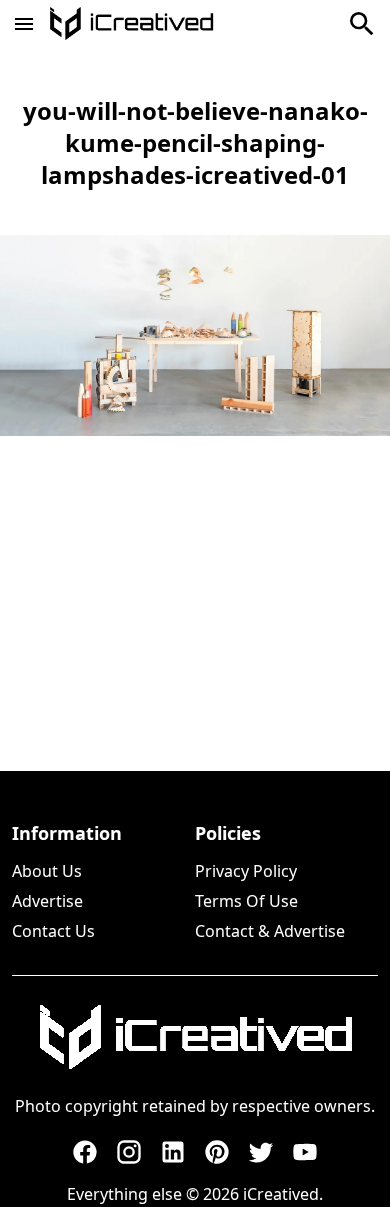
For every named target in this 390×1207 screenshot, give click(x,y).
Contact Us (53, 931)
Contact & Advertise (270, 931)
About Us (47, 871)
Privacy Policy (246, 871)
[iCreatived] (195, 1037)
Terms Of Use (246, 901)
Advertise (47, 901)
